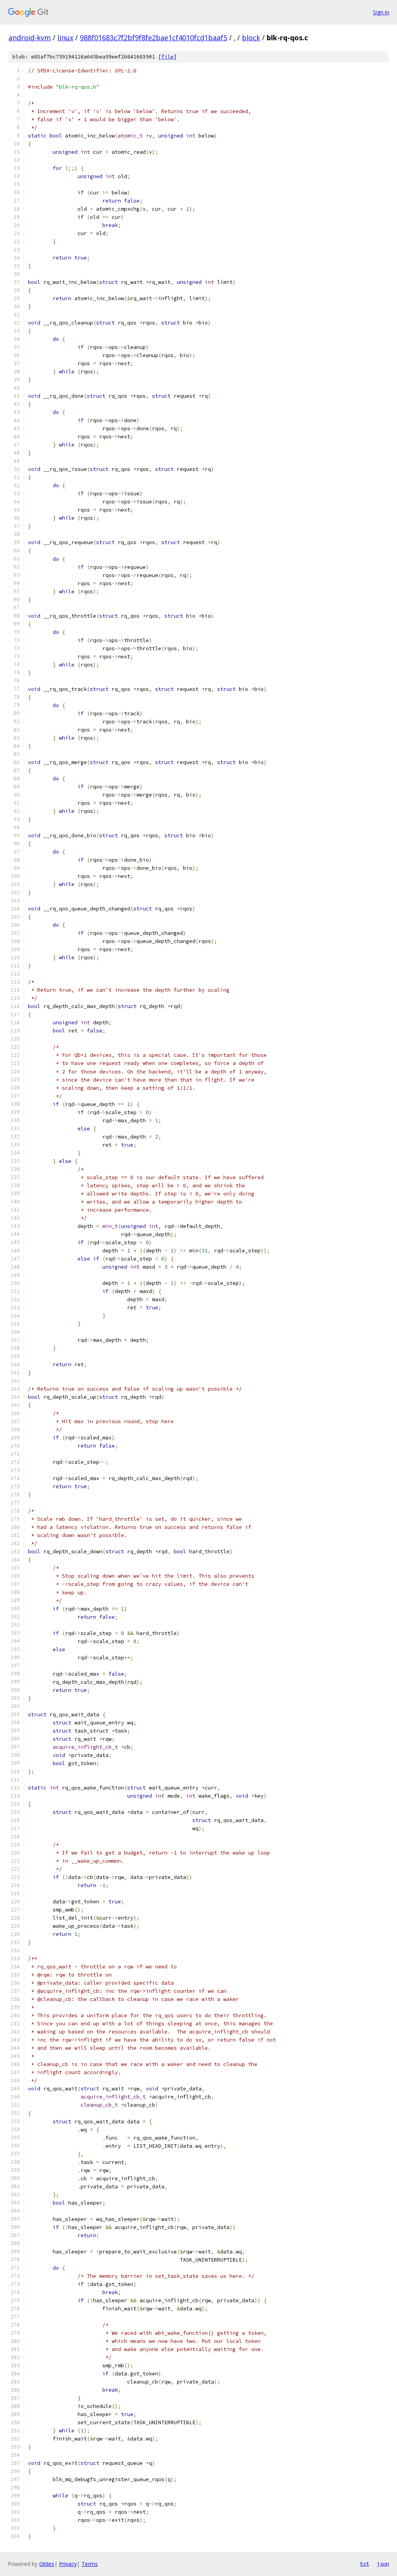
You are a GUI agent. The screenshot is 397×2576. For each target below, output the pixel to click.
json (383, 2564)
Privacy (68, 2564)
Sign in (381, 12)
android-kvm (30, 38)
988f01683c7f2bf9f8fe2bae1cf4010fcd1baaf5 (154, 38)
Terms (90, 2564)
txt (364, 2564)
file (167, 57)
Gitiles (47, 2564)
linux (65, 38)
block (251, 38)
